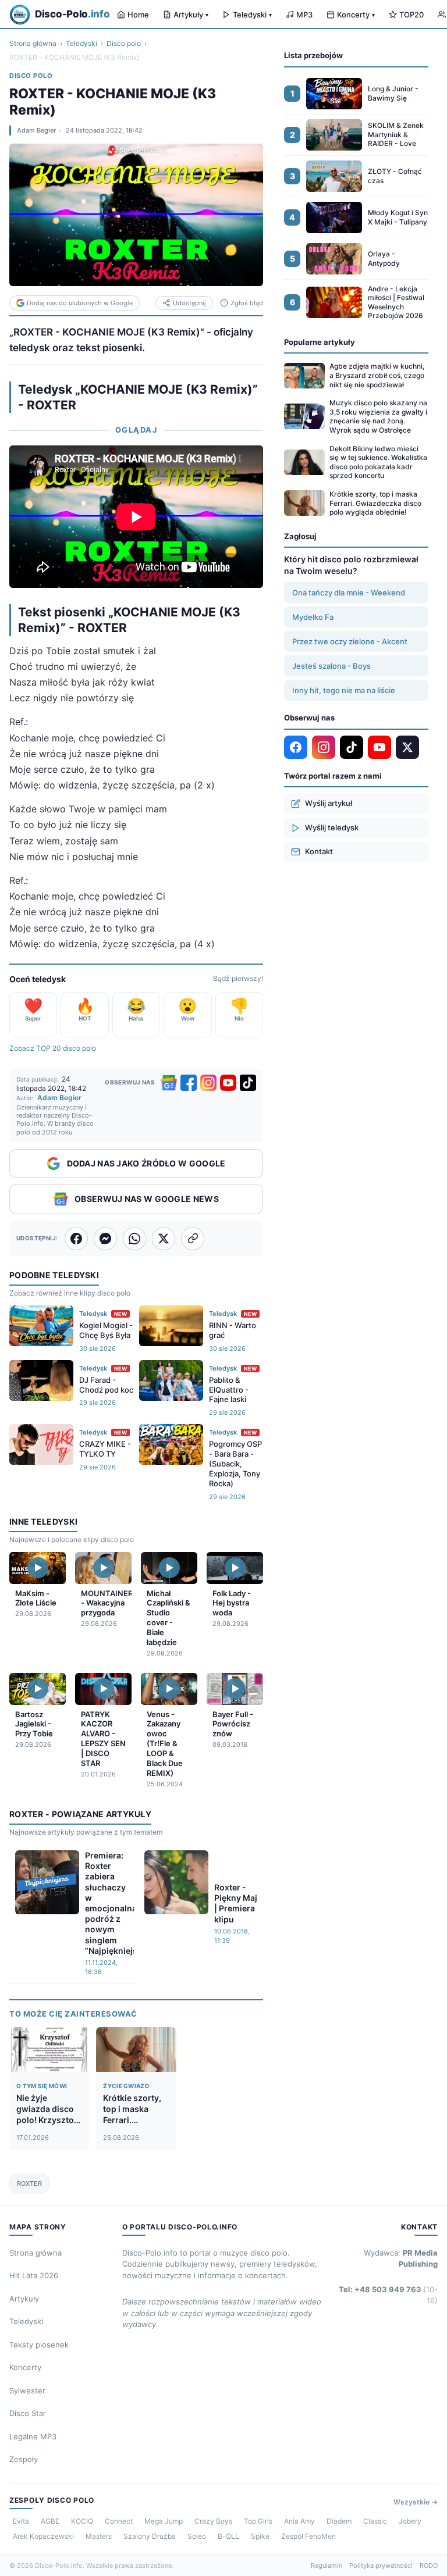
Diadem (339, 2521)
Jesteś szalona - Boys (331, 666)
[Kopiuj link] (193, 1239)
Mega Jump (164, 2521)
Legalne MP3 (33, 2436)
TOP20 (411, 15)
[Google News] (169, 1083)
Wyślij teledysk (332, 827)
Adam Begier (36, 130)
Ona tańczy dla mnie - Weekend (349, 593)
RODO (429, 2566)
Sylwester (27, 2391)
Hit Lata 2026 (34, 2275)
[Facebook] (189, 1083)
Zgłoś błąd (247, 303)
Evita (21, 2521)
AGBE (50, 2521)
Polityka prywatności (381, 2566)
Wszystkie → (416, 2502)
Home (138, 15)
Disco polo (124, 43)
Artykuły (191, 15)
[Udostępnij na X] (164, 1239)
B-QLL (228, 2536)
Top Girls (258, 2521)
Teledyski (252, 15)
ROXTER (29, 2183)
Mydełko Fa (313, 617)
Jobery (410, 2521)
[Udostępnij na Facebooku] (76, 1239)
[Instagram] (208, 1083)
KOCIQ (82, 2521)
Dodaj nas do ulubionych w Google (80, 303)
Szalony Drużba (150, 2536)
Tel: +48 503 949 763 (388, 2295)
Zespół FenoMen (308, 2536)
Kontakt (319, 851)
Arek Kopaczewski (43, 2536)
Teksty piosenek (39, 2345)
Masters (99, 2536)
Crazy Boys (213, 2521)
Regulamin (327, 2566)
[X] (407, 747)
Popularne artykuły (320, 342)
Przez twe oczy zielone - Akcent (350, 641)
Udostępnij (189, 303)
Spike (260, 2536)
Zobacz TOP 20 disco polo (53, 1048)
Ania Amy (299, 2521)
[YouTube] (228, 1083)
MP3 (304, 15)
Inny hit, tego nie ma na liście (344, 690)
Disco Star (28, 2413)
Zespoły (24, 2459)
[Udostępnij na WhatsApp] (134, 1239)
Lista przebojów (313, 55)
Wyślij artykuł (329, 803)
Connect (119, 2521)
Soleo (197, 2536)
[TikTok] (248, 1083)
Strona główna (33, 43)
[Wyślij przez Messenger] (105, 1239)
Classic (375, 2521)
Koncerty (356, 15)
